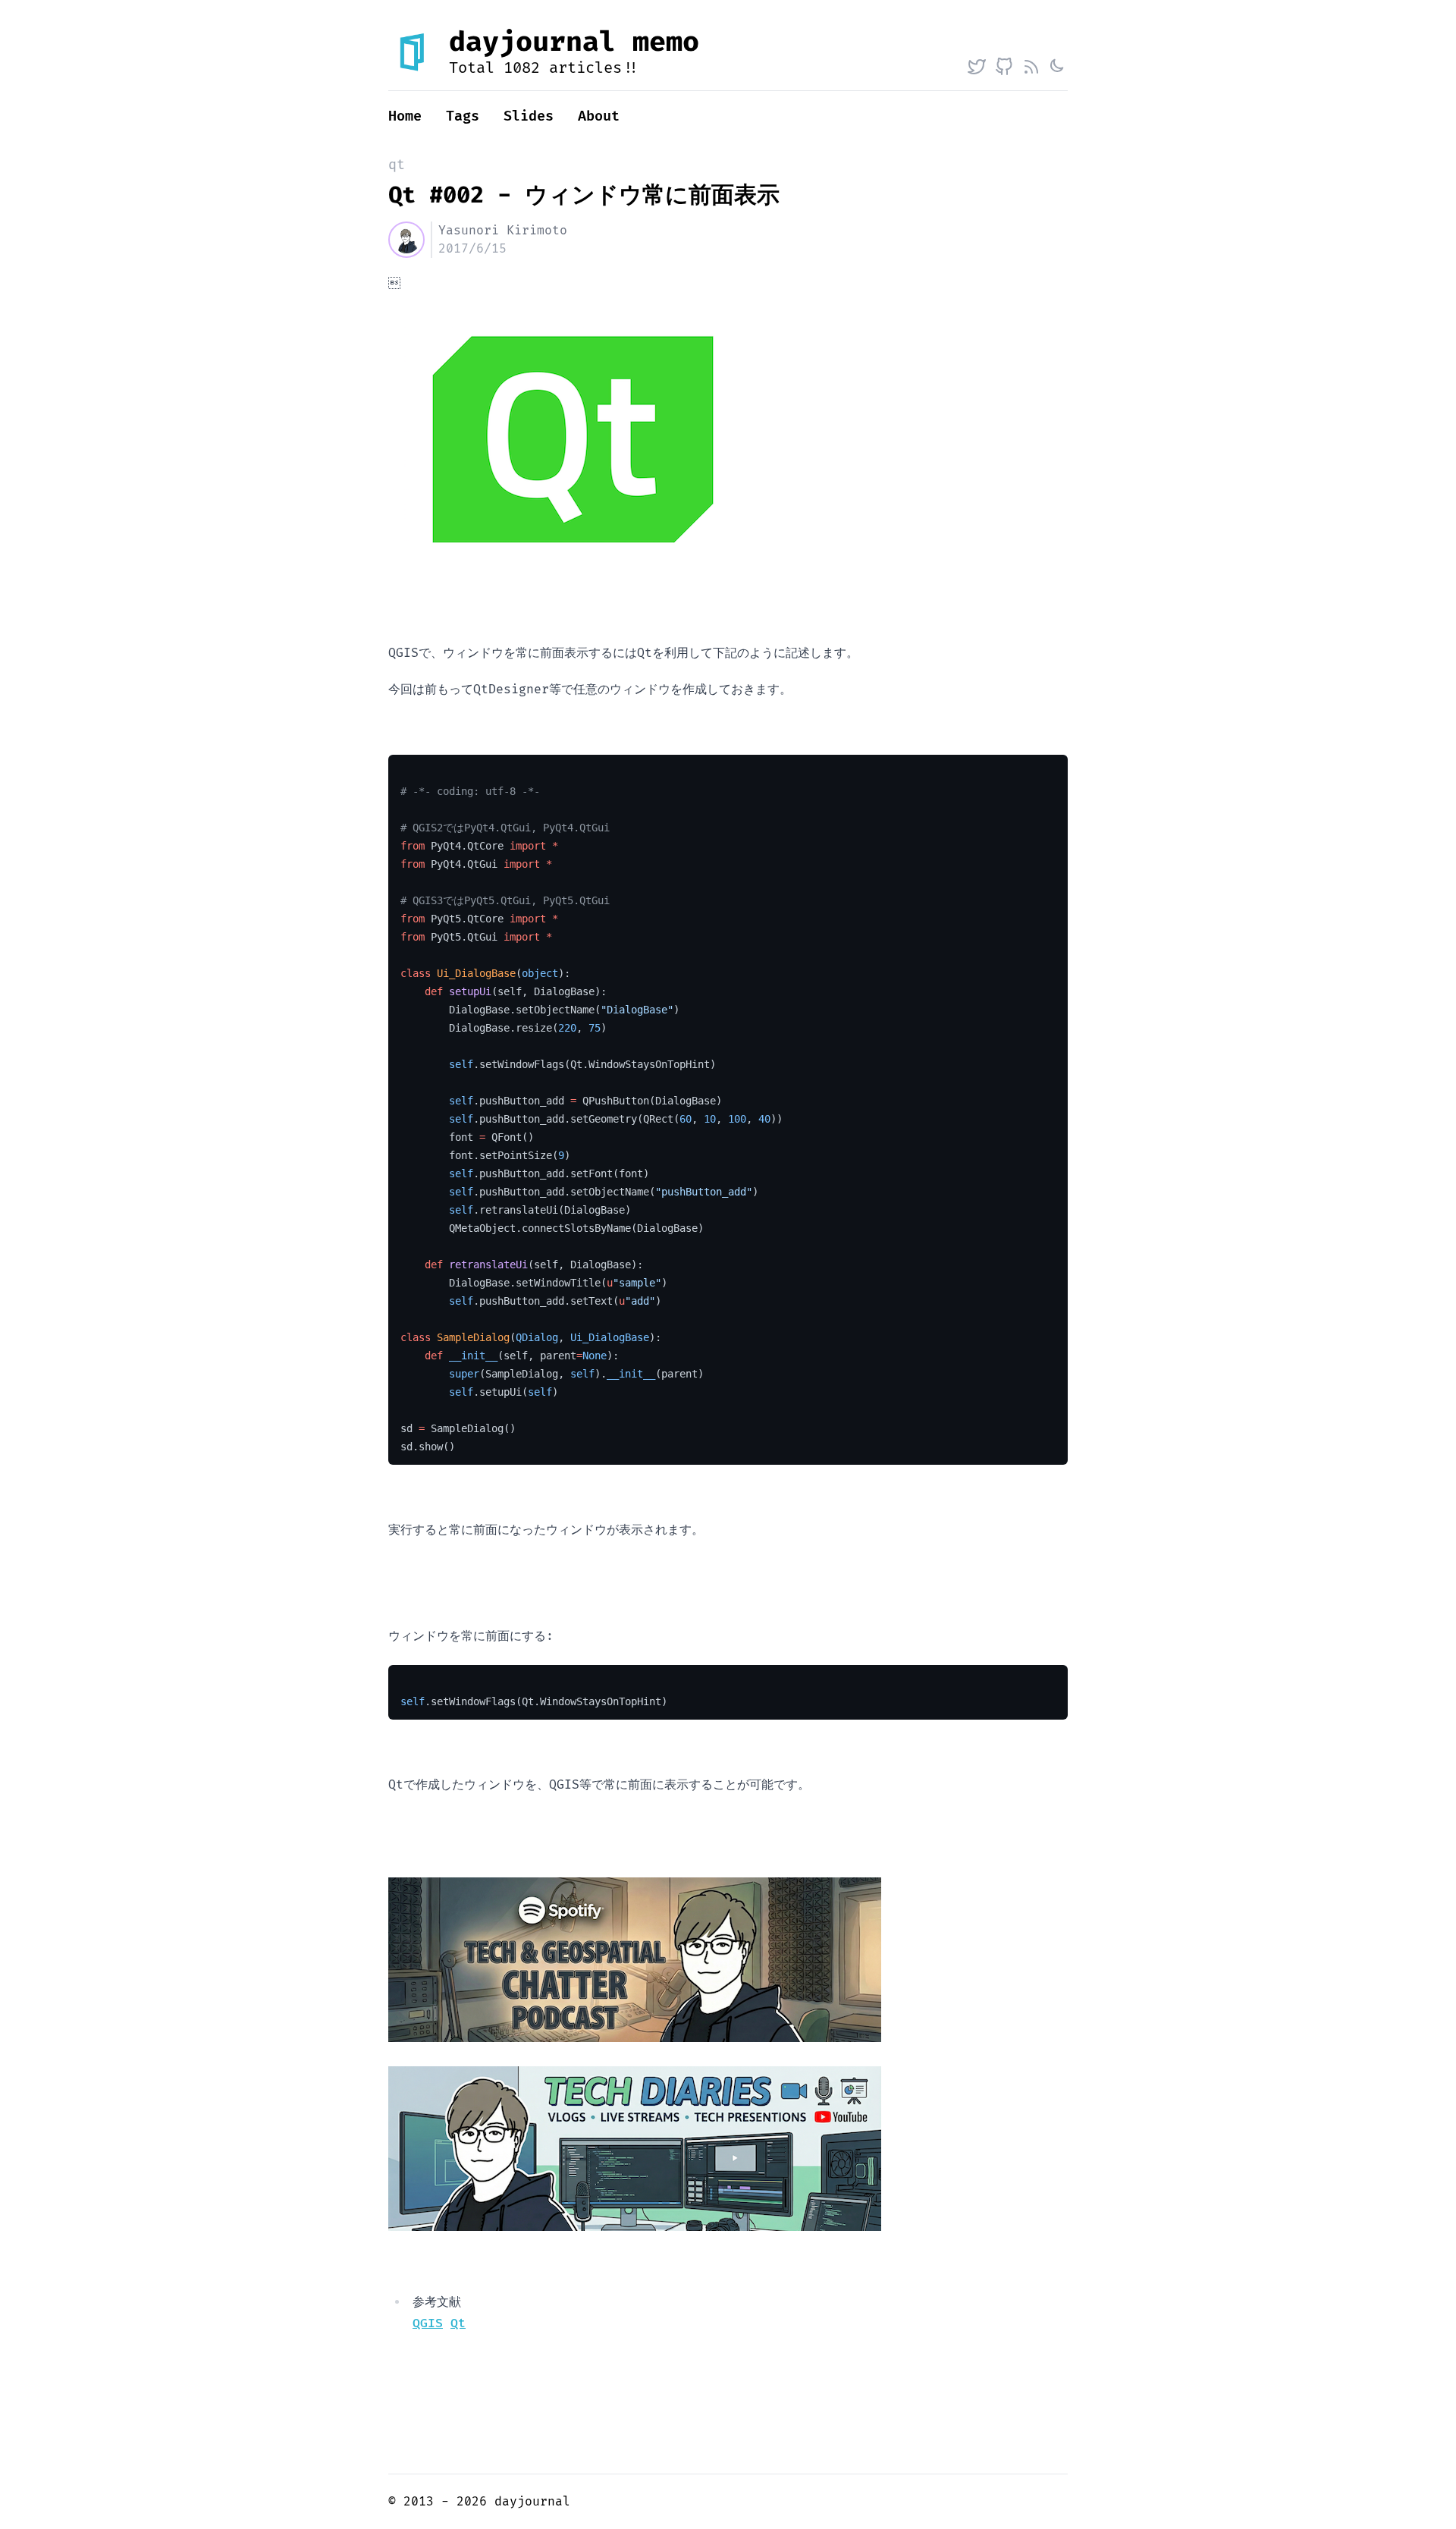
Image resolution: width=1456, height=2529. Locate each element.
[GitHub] (1004, 67)
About (599, 116)
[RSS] (1031, 67)
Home (405, 116)
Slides (529, 116)
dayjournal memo (574, 42)
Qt (458, 2323)
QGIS (428, 2323)
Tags (463, 116)
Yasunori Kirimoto (503, 231)
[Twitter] (977, 67)
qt (397, 165)
